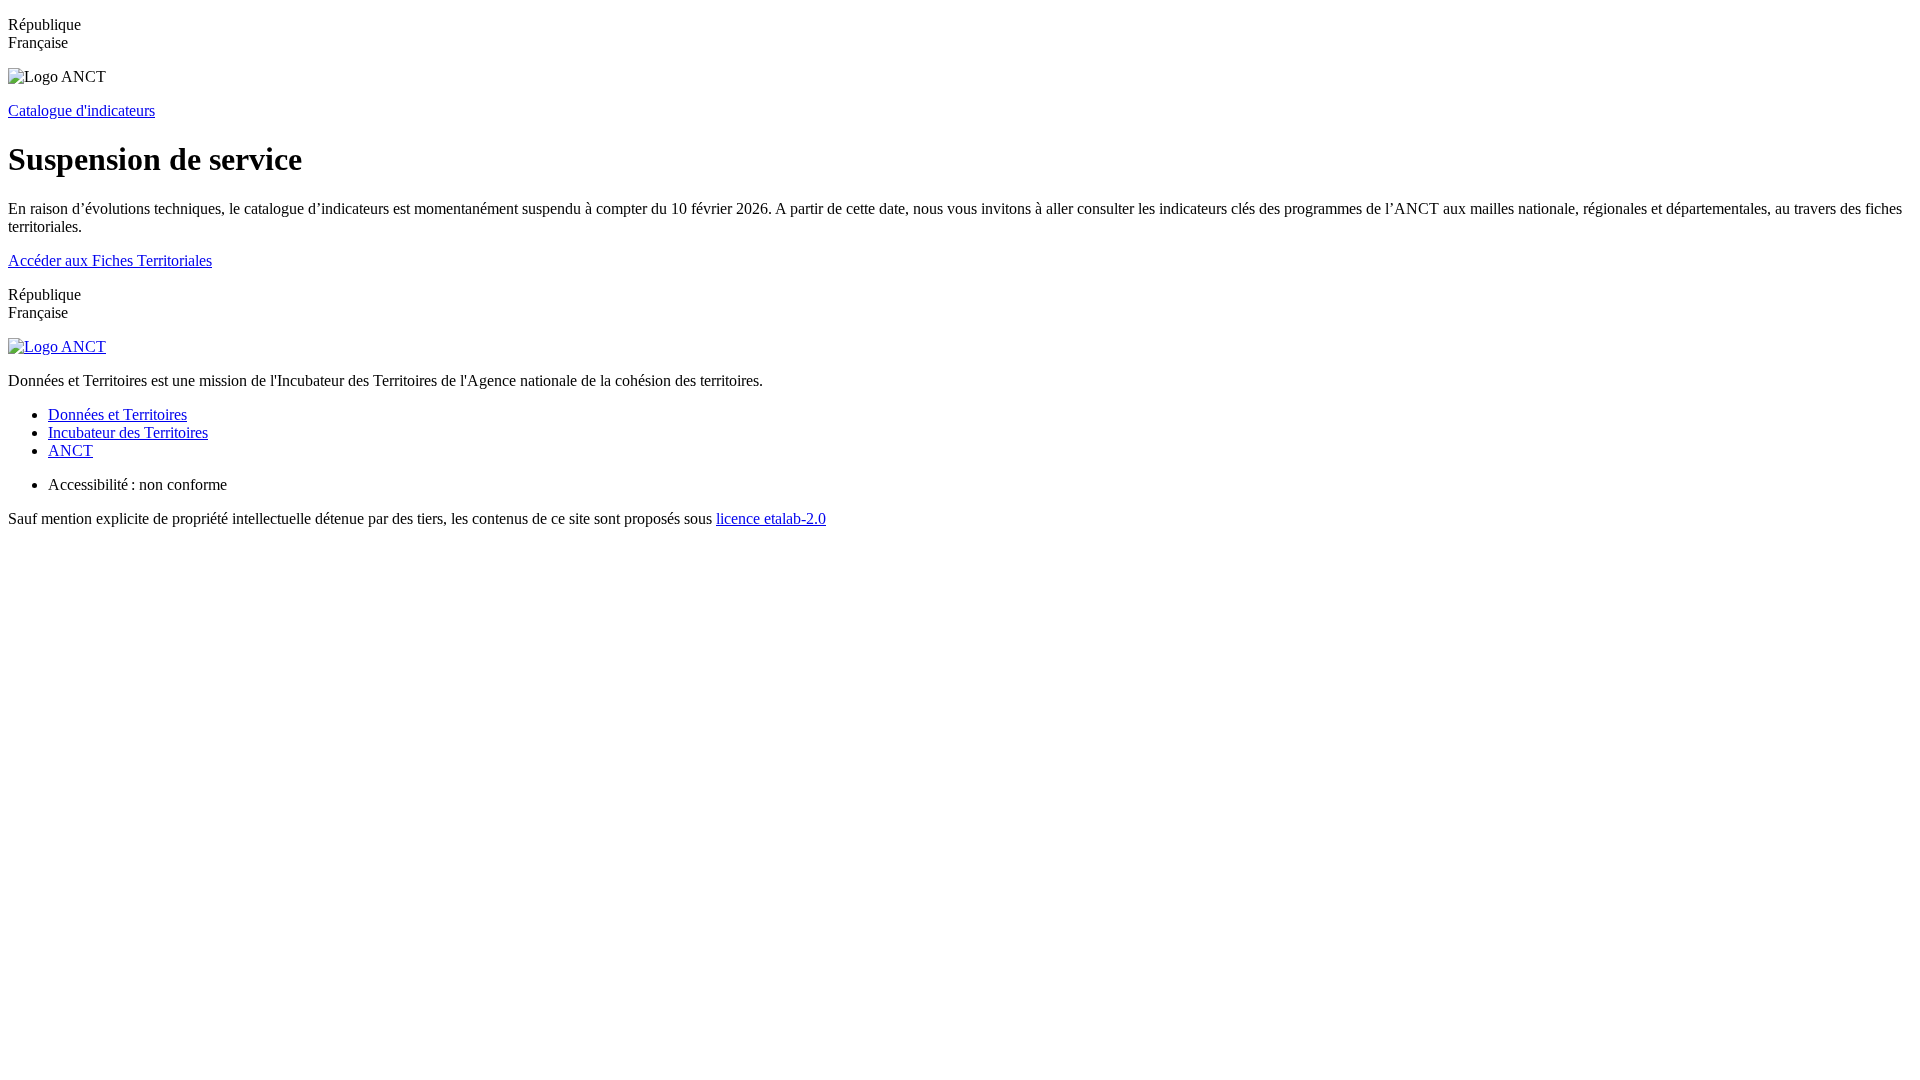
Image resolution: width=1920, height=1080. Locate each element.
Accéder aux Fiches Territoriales (110, 260)
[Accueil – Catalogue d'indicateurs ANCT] (57, 346)
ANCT (70, 450)
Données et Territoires (117, 414)
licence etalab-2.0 (771, 518)
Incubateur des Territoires (128, 432)
